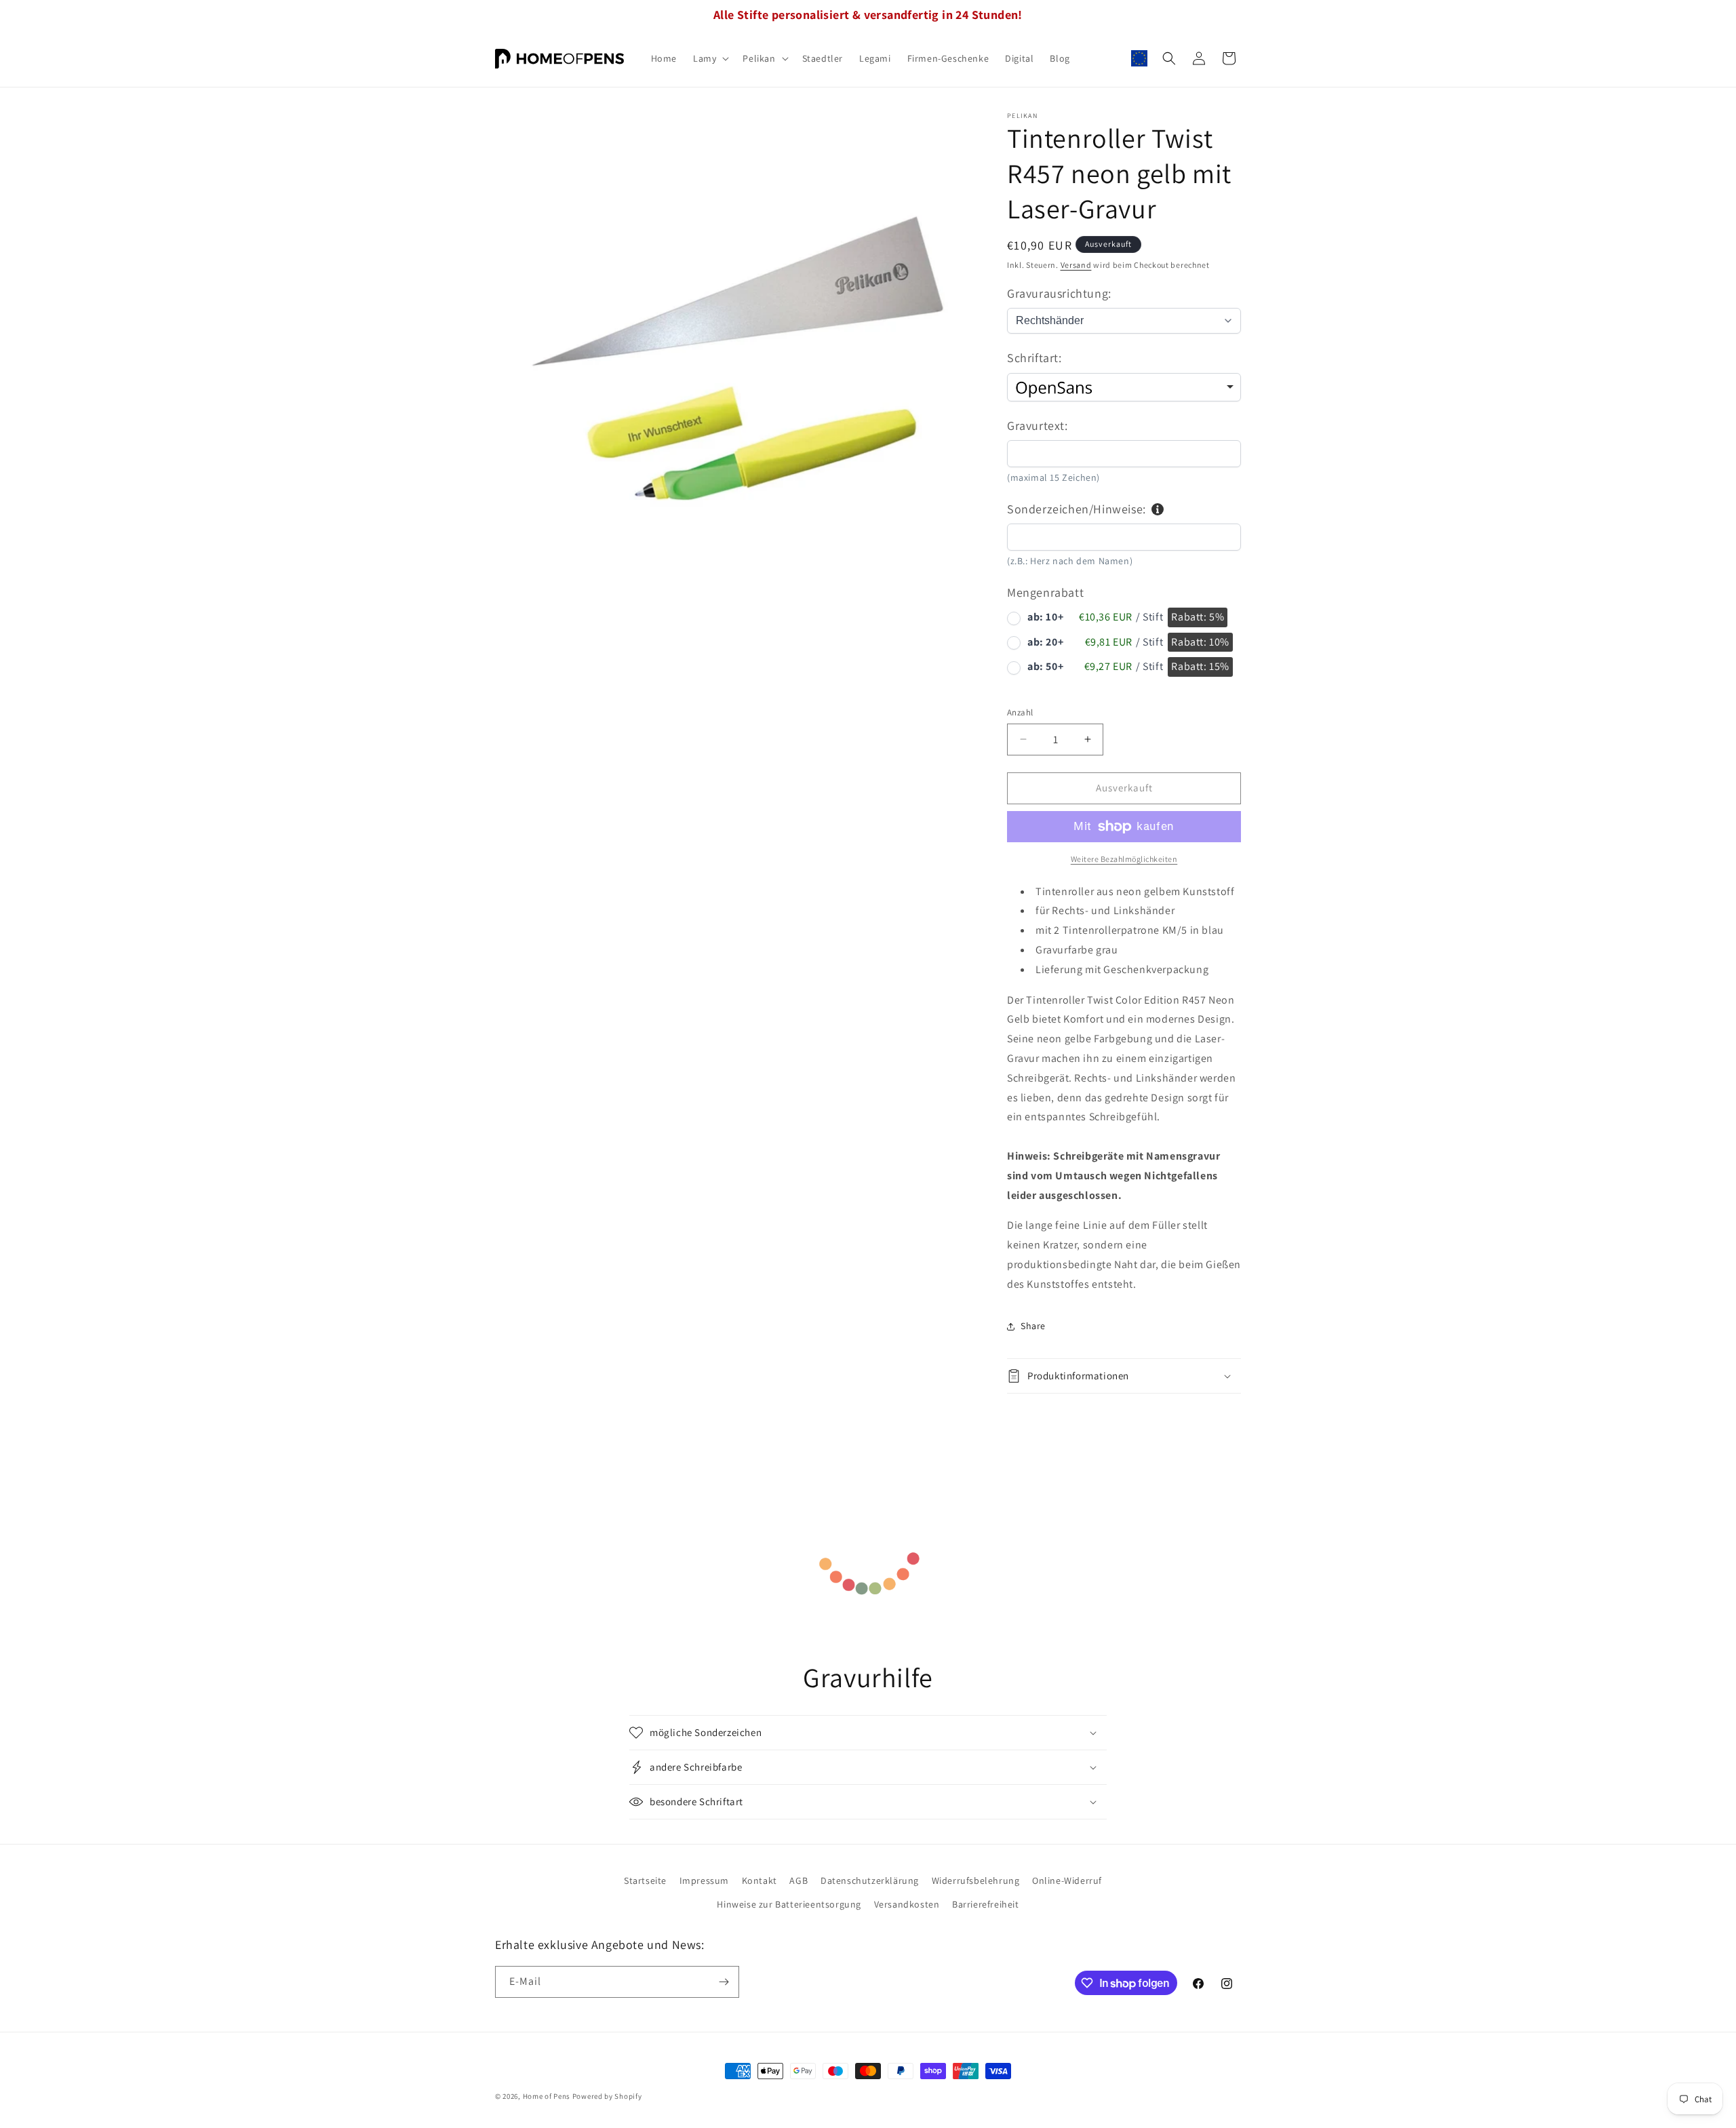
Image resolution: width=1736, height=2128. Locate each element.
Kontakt (759, 1880)
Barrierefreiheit (986, 1904)
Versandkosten (907, 1904)
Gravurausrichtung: (1059, 293)
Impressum (704, 1880)
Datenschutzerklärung (870, 1880)
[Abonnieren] (724, 1982)
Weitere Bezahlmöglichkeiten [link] (1124, 859)
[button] (710, 58)
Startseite (645, 1880)
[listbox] (1124, 387)
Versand (1076, 265)
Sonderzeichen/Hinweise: (1077, 509)
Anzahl (1020, 712)
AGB (798, 1880)
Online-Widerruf (1067, 1880)
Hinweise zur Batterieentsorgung (789, 1904)
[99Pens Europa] (1139, 58)
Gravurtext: (1038, 426)
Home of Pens (547, 2096)
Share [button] (1033, 1326)
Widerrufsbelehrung (976, 1880)
